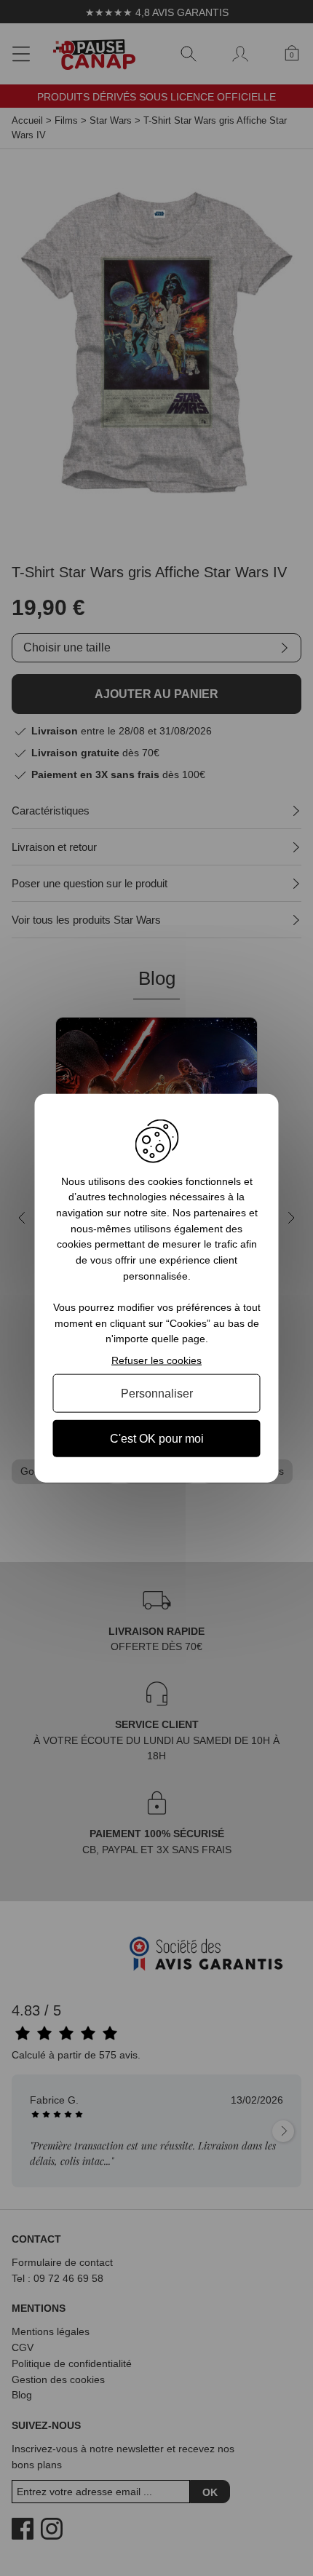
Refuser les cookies (156, 1360)
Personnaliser (157, 1393)
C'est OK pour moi (157, 1439)
